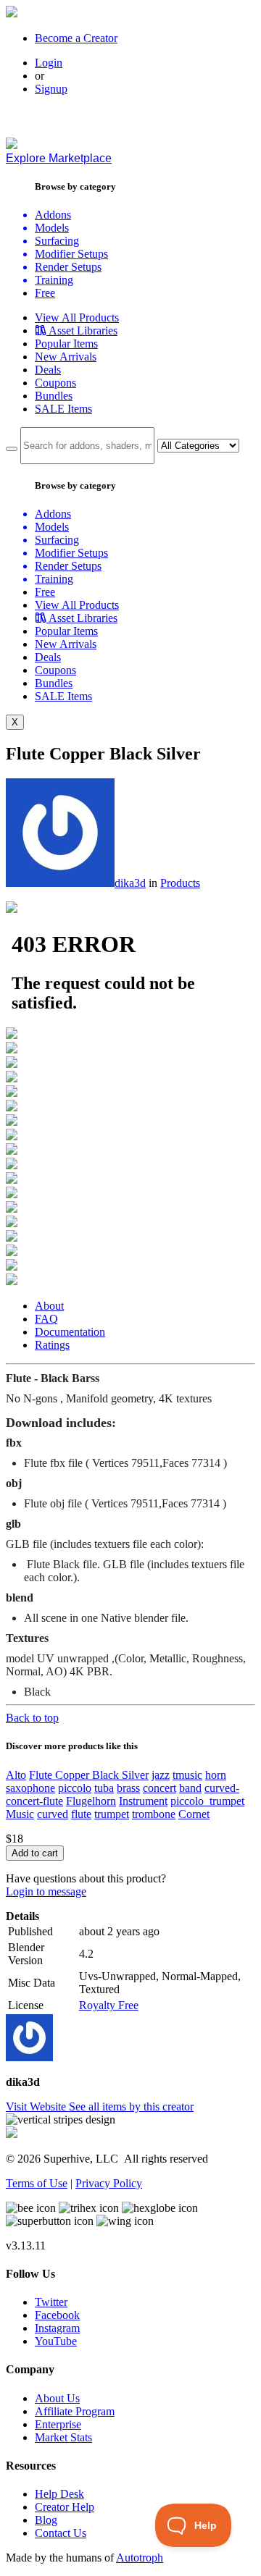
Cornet (194, 1814)
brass (128, 1788)
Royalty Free (109, 2005)
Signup (51, 89)
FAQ (46, 1319)
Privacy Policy (109, 2183)
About (49, 1306)
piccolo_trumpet (207, 1801)
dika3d (130, 883)
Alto (16, 1775)
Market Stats (63, 2437)
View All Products (77, 317)
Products (180, 883)
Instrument (143, 1801)
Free (45, 293)
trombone (154, 1814)
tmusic (187, 1775)
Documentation (70, 1332)
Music (20, 1814)
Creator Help (65, 2507)
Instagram (57, 2328)
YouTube (56, 2341)
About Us (57, 2398)
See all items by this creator (131, 2106)
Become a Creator (76, 38)
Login (49, 63)
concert (159, 1788)
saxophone (30, 1788)
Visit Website (37, 2106)
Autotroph (140, 2558)
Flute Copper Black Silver (89, 1775)
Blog (46, 2520)
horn (216, 1775)
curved (53, 1814)
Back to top (32, 1718)
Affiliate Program (75, 2411)
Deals (48, 370)
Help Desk (59, 2494)
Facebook (57, 2315)
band (190, 1788)
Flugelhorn (91, 1801)
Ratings (52, 1345)
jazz (161, 1775)
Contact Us (61, 2533)
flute (81, 1814)
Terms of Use (37, 2183)
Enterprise (58, 2424)
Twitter (51, 2302)
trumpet (112, 1814)
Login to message (46, 1891)
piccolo (75, 1788)
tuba (104, 1788)
